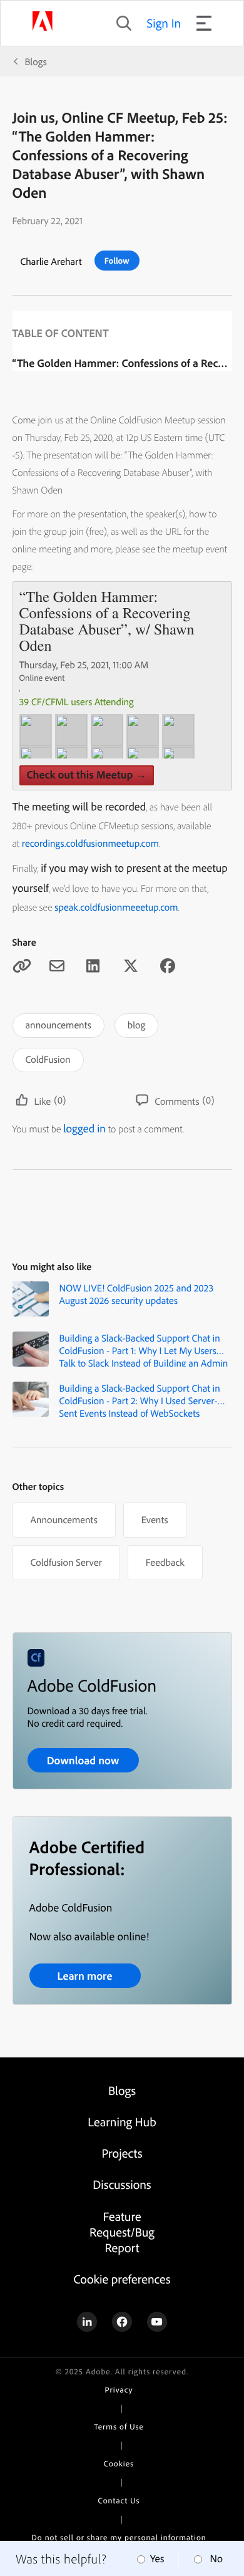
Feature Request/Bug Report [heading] (122, 2232)
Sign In (164, 23)
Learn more (84, 1976)
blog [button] (136, 1025)
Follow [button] (117, 261)
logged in (84, 1128)
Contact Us (119, 2501)
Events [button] (155, 1519)
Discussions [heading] (122, 2184)
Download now (83, 1760)
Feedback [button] (165, 1562)
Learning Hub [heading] (122, 2122)
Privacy (119, 2390)
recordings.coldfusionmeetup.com (90, 843)
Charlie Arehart (51, 261)
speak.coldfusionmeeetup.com (116, 907)
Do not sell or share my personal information (119, 2538)
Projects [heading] (122, 2153)
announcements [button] (58, 1025)
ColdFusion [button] (48, 1059)
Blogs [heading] (122, 2090)
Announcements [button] (64, 1519)
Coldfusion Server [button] (66, 1562)
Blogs (36, 61)
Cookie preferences (122, 2279)
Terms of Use (119, 2427)
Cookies (119, 2464)
